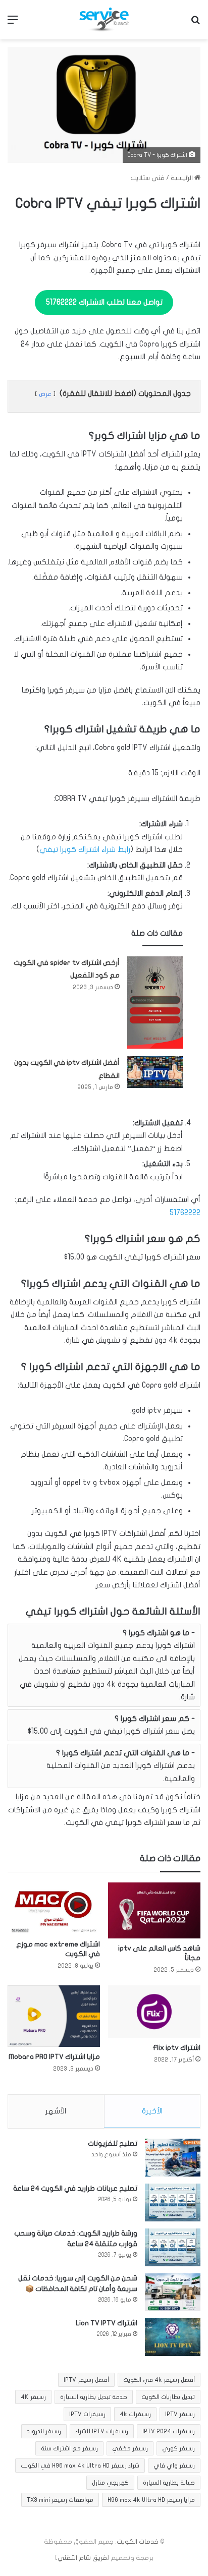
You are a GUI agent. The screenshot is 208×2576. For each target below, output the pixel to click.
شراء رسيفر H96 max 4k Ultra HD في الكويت (80, 2466)
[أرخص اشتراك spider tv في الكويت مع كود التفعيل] (155, 1003)
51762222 (185, 1213)
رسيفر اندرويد (44, 2431)
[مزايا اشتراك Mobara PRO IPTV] (54, 2016)
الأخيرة (152, 2111)
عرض (45, 394)
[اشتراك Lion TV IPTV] (173, 2337)
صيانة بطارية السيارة (169, 2483)
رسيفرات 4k (135, 2414)
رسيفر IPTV (180, 2414)
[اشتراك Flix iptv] (154, 2011)
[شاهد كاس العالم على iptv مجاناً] (154, 1911)
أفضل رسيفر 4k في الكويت (159, 2380)
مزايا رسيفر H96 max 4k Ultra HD (151, 2500)
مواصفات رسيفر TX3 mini (60, 2500)
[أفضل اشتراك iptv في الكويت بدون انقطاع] (155, 1072)
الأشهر (56, 2111)
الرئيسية (183, 178)
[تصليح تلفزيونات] (173, 2158)
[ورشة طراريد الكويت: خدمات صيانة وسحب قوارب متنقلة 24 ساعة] (173, 2247)
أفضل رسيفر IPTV (86, 2380)
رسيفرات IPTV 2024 (169, 2431)
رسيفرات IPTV (87, 2414)
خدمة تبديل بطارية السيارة (94, 2397)
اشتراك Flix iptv (176, 2048)
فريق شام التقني (82, 2558)
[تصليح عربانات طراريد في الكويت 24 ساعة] (173, 2202)
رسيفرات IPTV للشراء (102, 2431)
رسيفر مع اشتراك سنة (69, 2448)
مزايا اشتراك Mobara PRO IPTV (54, 2057)
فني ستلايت (147, 178)
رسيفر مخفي (130, 2448)
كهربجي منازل (110, 2483)
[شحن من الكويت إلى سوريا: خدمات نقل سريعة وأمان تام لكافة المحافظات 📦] (173, 2292)
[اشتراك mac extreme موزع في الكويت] (54, 1909)
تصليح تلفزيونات (113, 2143)
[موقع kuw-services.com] (104, 20)
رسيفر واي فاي (174, 2466)
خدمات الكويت (138, 2542)
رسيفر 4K (33, 2397)
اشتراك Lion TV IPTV (107, 2323)
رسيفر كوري (178, 2448)
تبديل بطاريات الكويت (168, 2397)
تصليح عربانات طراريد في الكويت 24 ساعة (75, 2188)
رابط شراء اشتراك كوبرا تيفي (85, 849)
